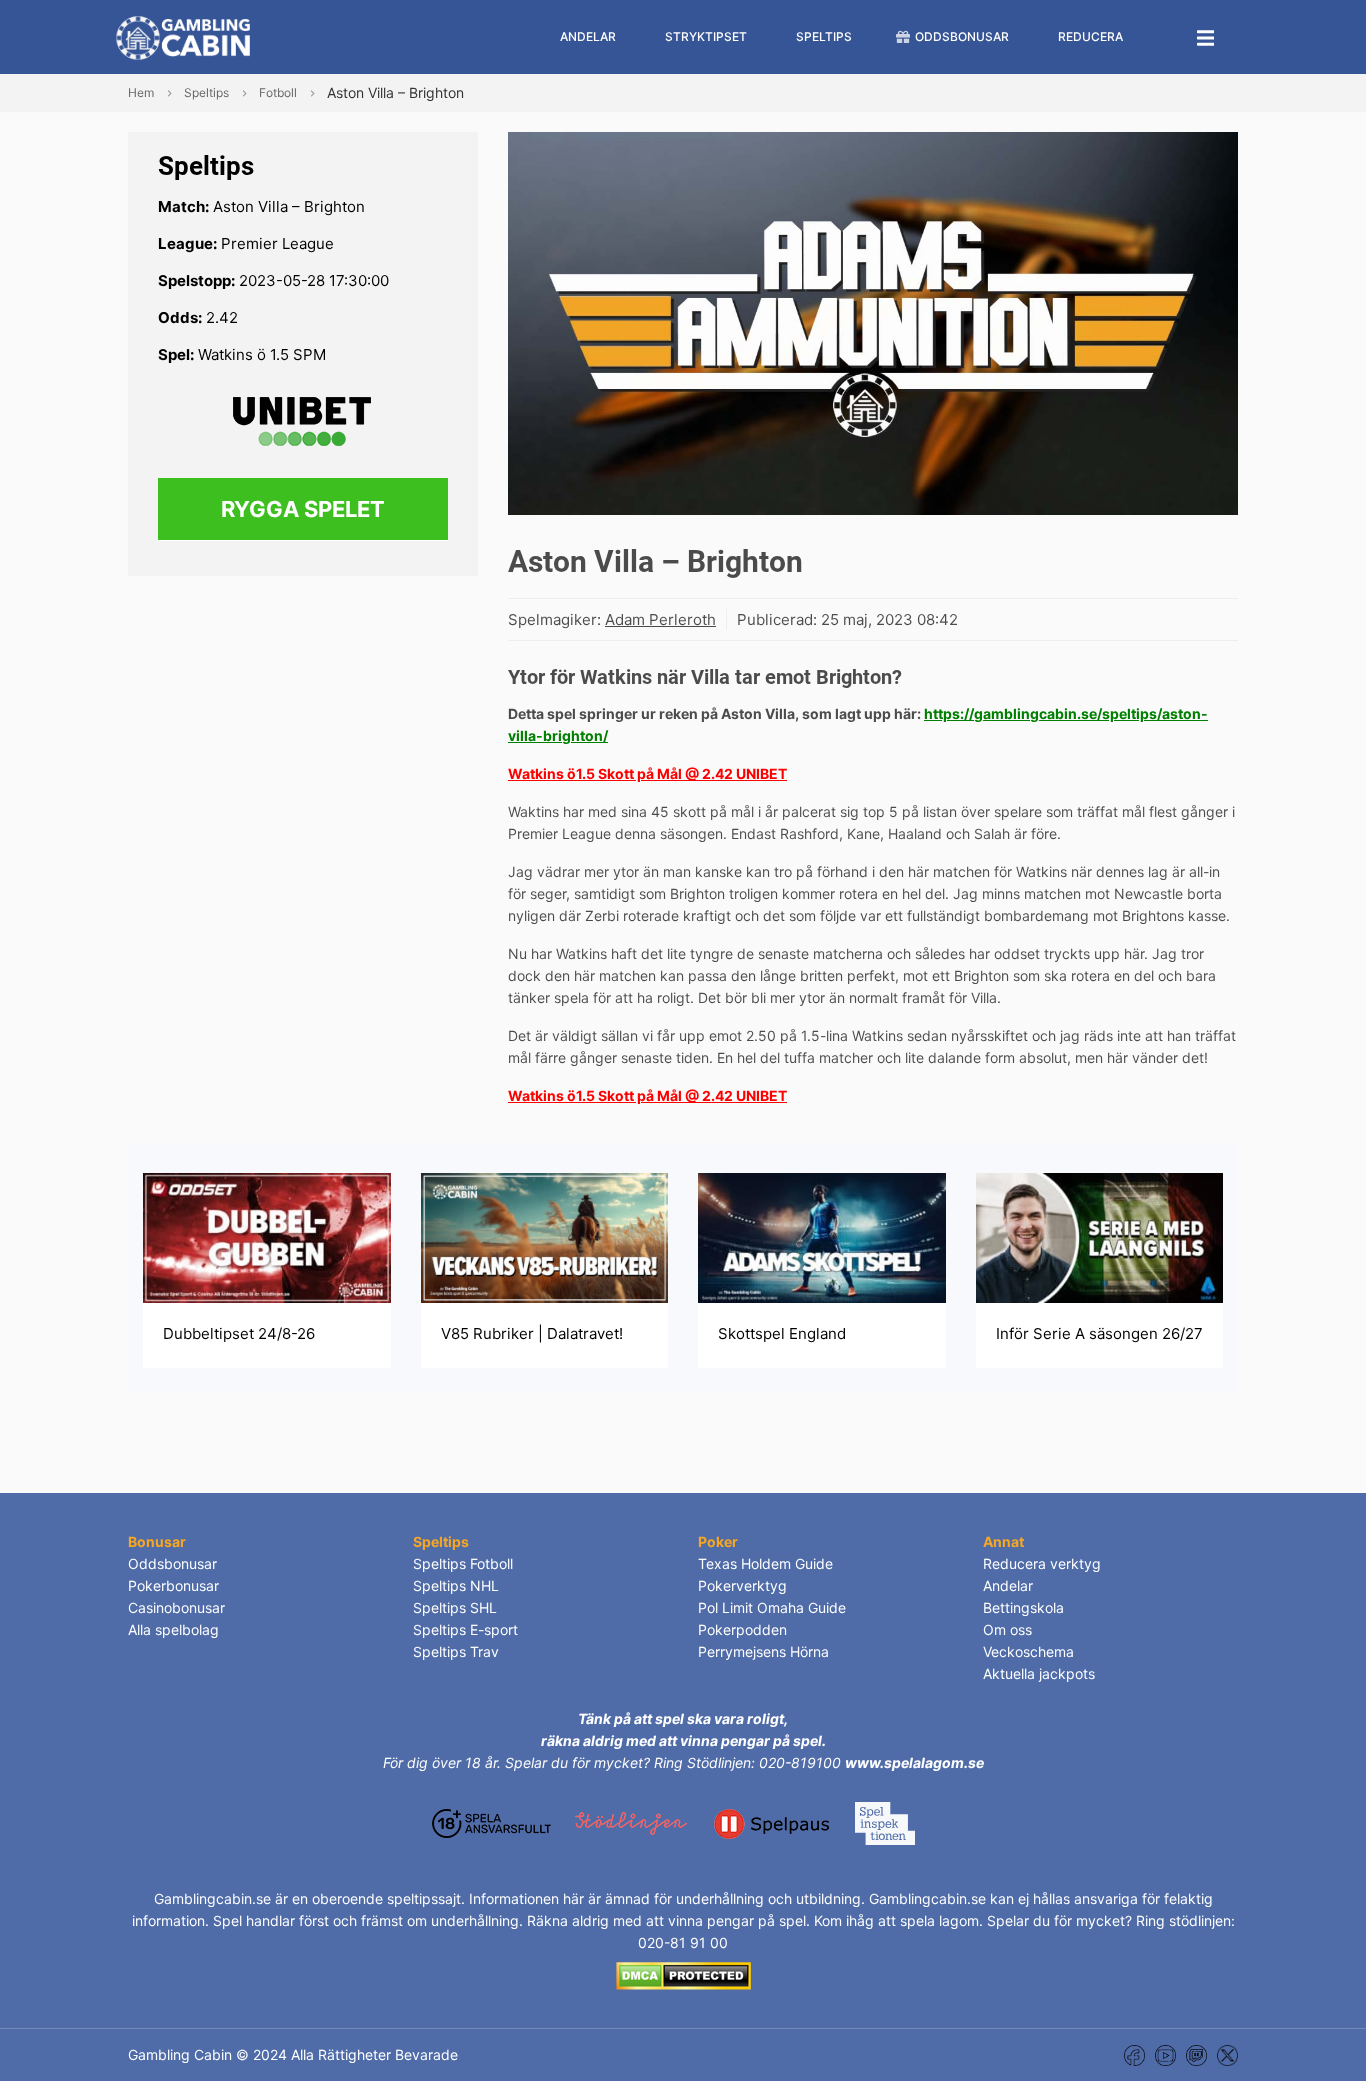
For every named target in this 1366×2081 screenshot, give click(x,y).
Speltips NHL (456, 1585)
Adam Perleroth (660, 619)
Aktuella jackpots (1039, 1673)
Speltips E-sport (465, 1629)
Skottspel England (782, 1333)
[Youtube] (1165, 2054)
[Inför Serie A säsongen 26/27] (1100, 1236)
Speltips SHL (455, 1607)
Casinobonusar (176, 1607)
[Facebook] (1134, 2054)
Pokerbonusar (173, 1585)
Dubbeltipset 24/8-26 (239, 1333)
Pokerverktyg (742, 1585)
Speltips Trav (456, 1651)
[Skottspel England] (822, 1236)
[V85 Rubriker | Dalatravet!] (545, 1236)
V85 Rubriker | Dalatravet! (532, 1333)
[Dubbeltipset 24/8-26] (267, 1236)
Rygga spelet (303, 509)
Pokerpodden (742, 1629)
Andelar (1008, 1585)
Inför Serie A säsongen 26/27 (1099, 1333)
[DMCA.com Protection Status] (683, 1974)
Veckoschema (1028, 1651)
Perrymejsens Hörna (763, 1651)
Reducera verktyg (1042, 1563)
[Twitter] (1227, 2054)
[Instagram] (1196, 2054)
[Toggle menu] (1206, 37)
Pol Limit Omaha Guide (772, 1607)
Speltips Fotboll (463, 1563)
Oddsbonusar (172, 1563)
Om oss (1007, 1629)
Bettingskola (1023, 1607)
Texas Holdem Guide (765, 1563)
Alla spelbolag (173, 1629)
